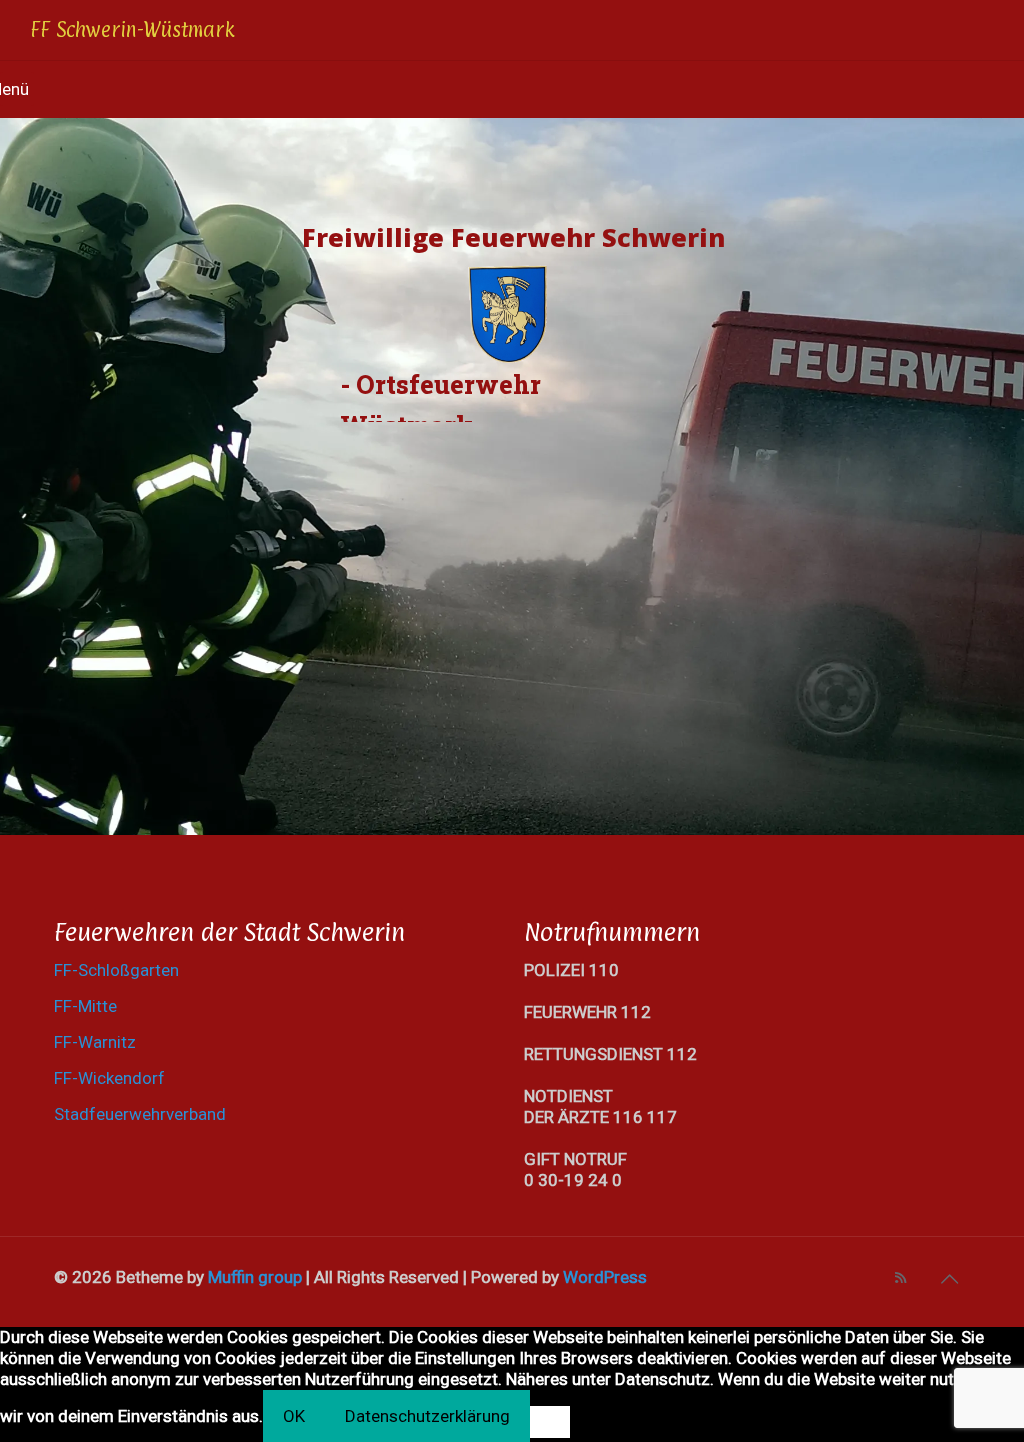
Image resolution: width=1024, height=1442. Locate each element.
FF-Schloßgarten (116, 970)
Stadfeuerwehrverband (140, 1114)
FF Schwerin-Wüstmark (132, 30)
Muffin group (255, 1277)
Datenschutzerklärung (427, 1416)
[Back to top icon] (949, 1279)
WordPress (605, 1277)
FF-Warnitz (95, 1042)
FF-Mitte (85, 1006)
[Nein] (550, 1422)
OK (294, 1416)
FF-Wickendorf (109, 1078)
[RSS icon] (900, 1278)
